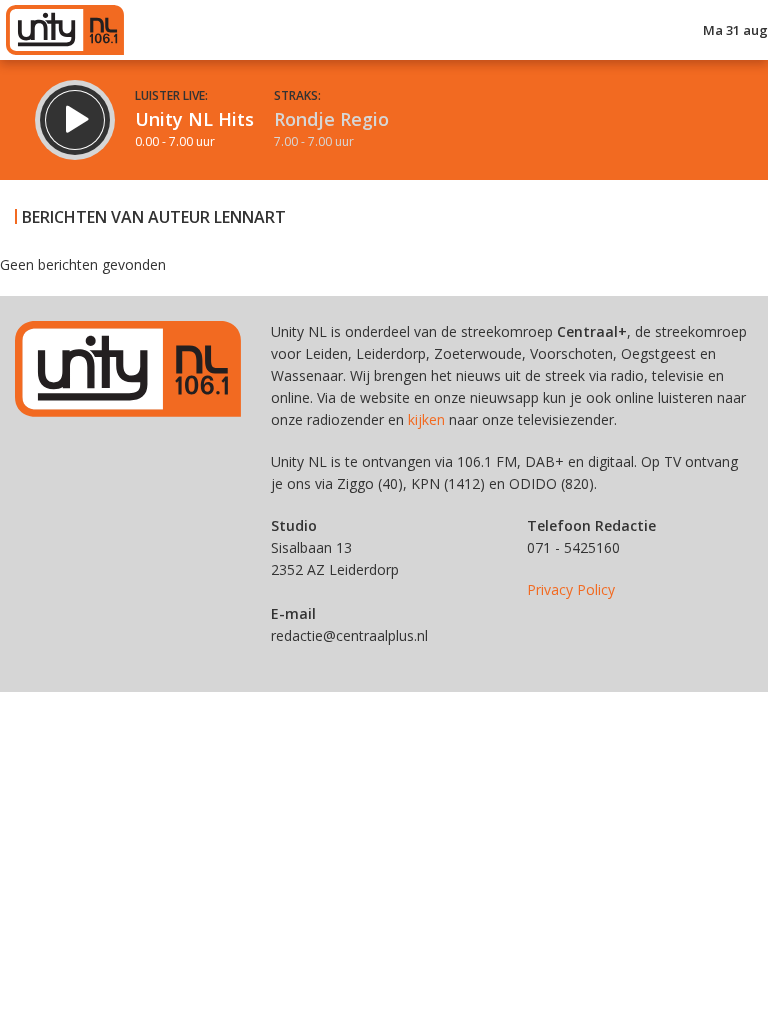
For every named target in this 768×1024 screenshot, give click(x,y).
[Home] (65, 30)
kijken (426, 419)
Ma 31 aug (735, 30)
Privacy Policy (571, 589)
